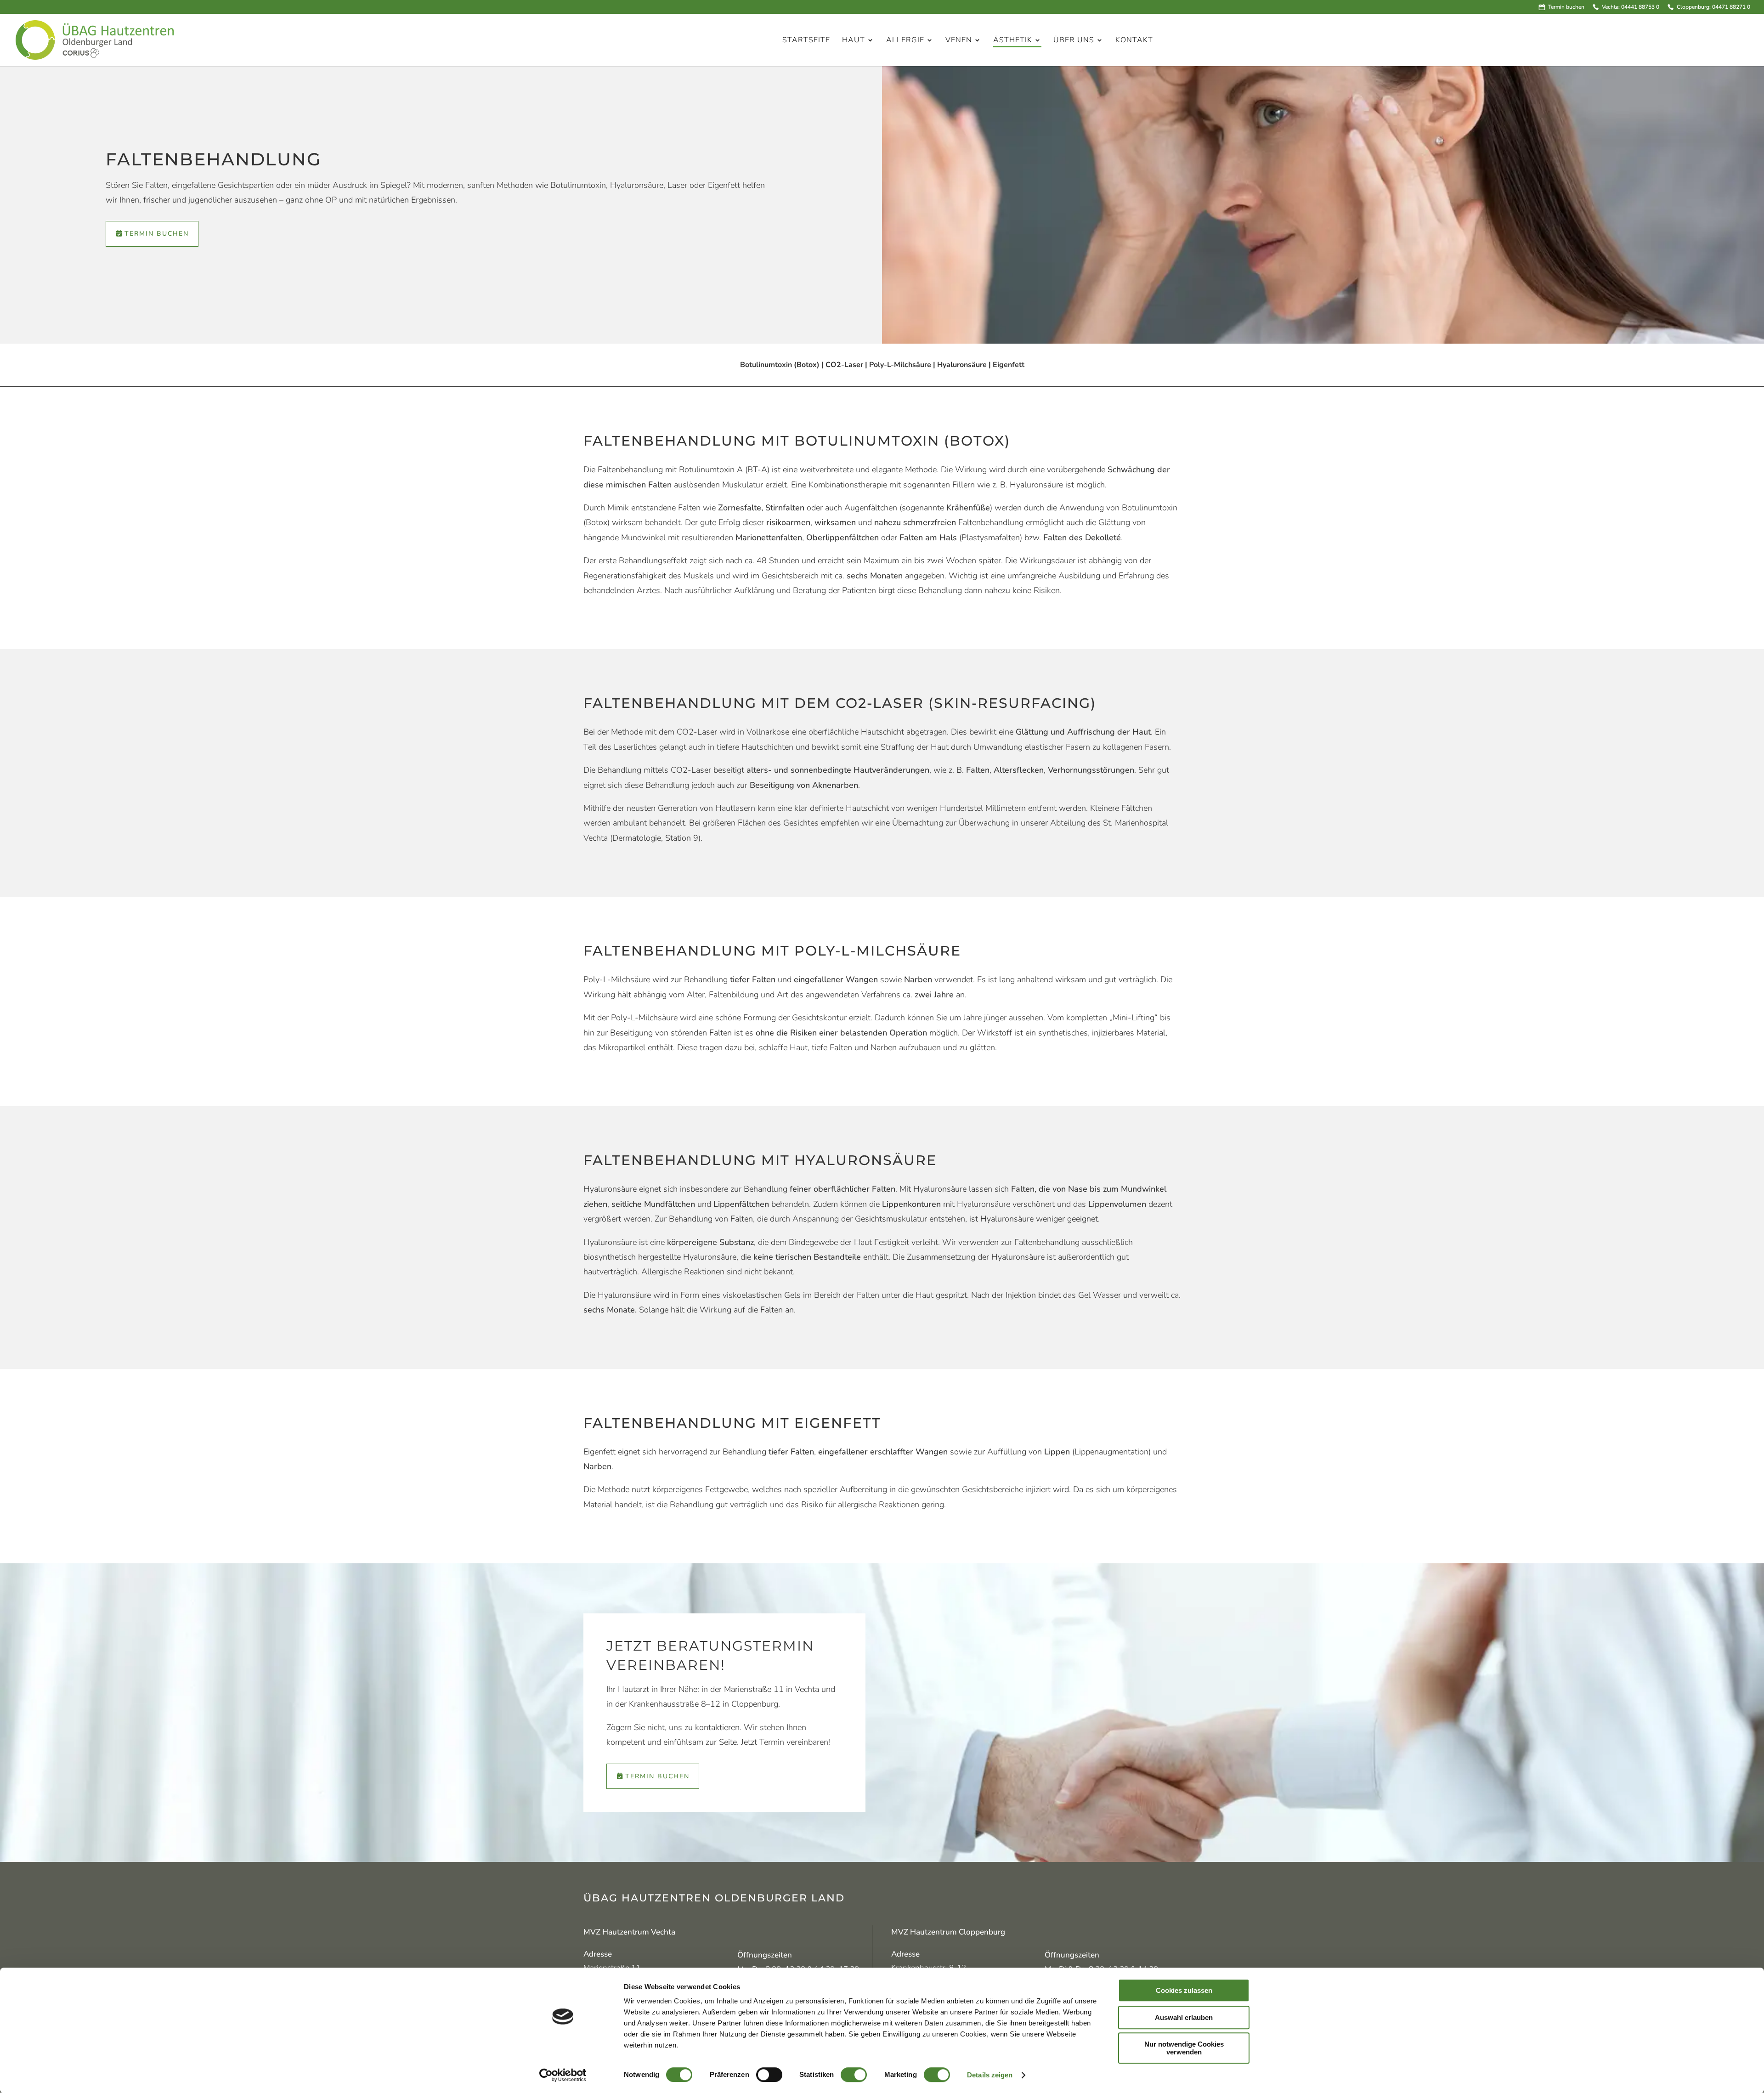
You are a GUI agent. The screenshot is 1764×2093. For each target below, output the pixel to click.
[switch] (769, 2075)
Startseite (806, 41)
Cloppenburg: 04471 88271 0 (1713, 7)
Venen (959, 41)
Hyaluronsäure (962, 365)
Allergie (905, 41)
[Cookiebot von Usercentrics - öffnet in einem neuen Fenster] (563, 2075)
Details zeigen (990, 2075)
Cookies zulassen (1184, 1990)
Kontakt (1134, 41)
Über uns (1074, 41)
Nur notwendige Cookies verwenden (1184, 2048)
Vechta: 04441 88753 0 (1630, 7)
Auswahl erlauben (1184, 2017)
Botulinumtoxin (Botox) (780, 365)
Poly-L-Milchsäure (900, 365)
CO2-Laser (844, 365)
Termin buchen (1566, 7)
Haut (854, 41)
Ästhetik (1013, 41)
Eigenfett (1009, 365)
